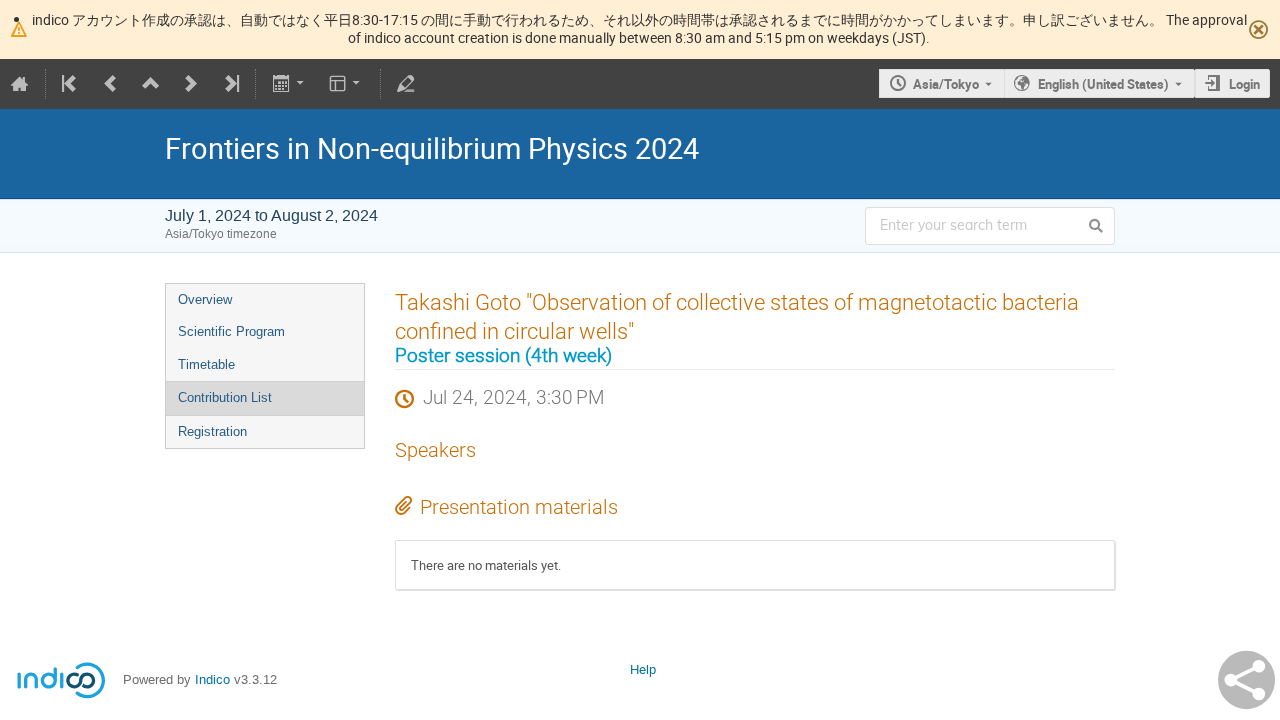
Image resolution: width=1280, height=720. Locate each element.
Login (1244, 84)
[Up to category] (151, 84)
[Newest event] (230, 84)
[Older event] (111, 84)
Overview (205, 299)
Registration (212, 431)
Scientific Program (231, 331)
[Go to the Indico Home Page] (20, 84)
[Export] (289, 84)
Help (643, 669)
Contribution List (225, 397)
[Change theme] (346, 84)
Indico (212, 679)
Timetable (206, 364)
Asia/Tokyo (946, 84)
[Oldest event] (71, 84)
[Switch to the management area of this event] (406, 84)
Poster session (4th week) (503, 356)
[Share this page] (1246, 680)
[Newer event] (191, 84)
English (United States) (1103, 84)
